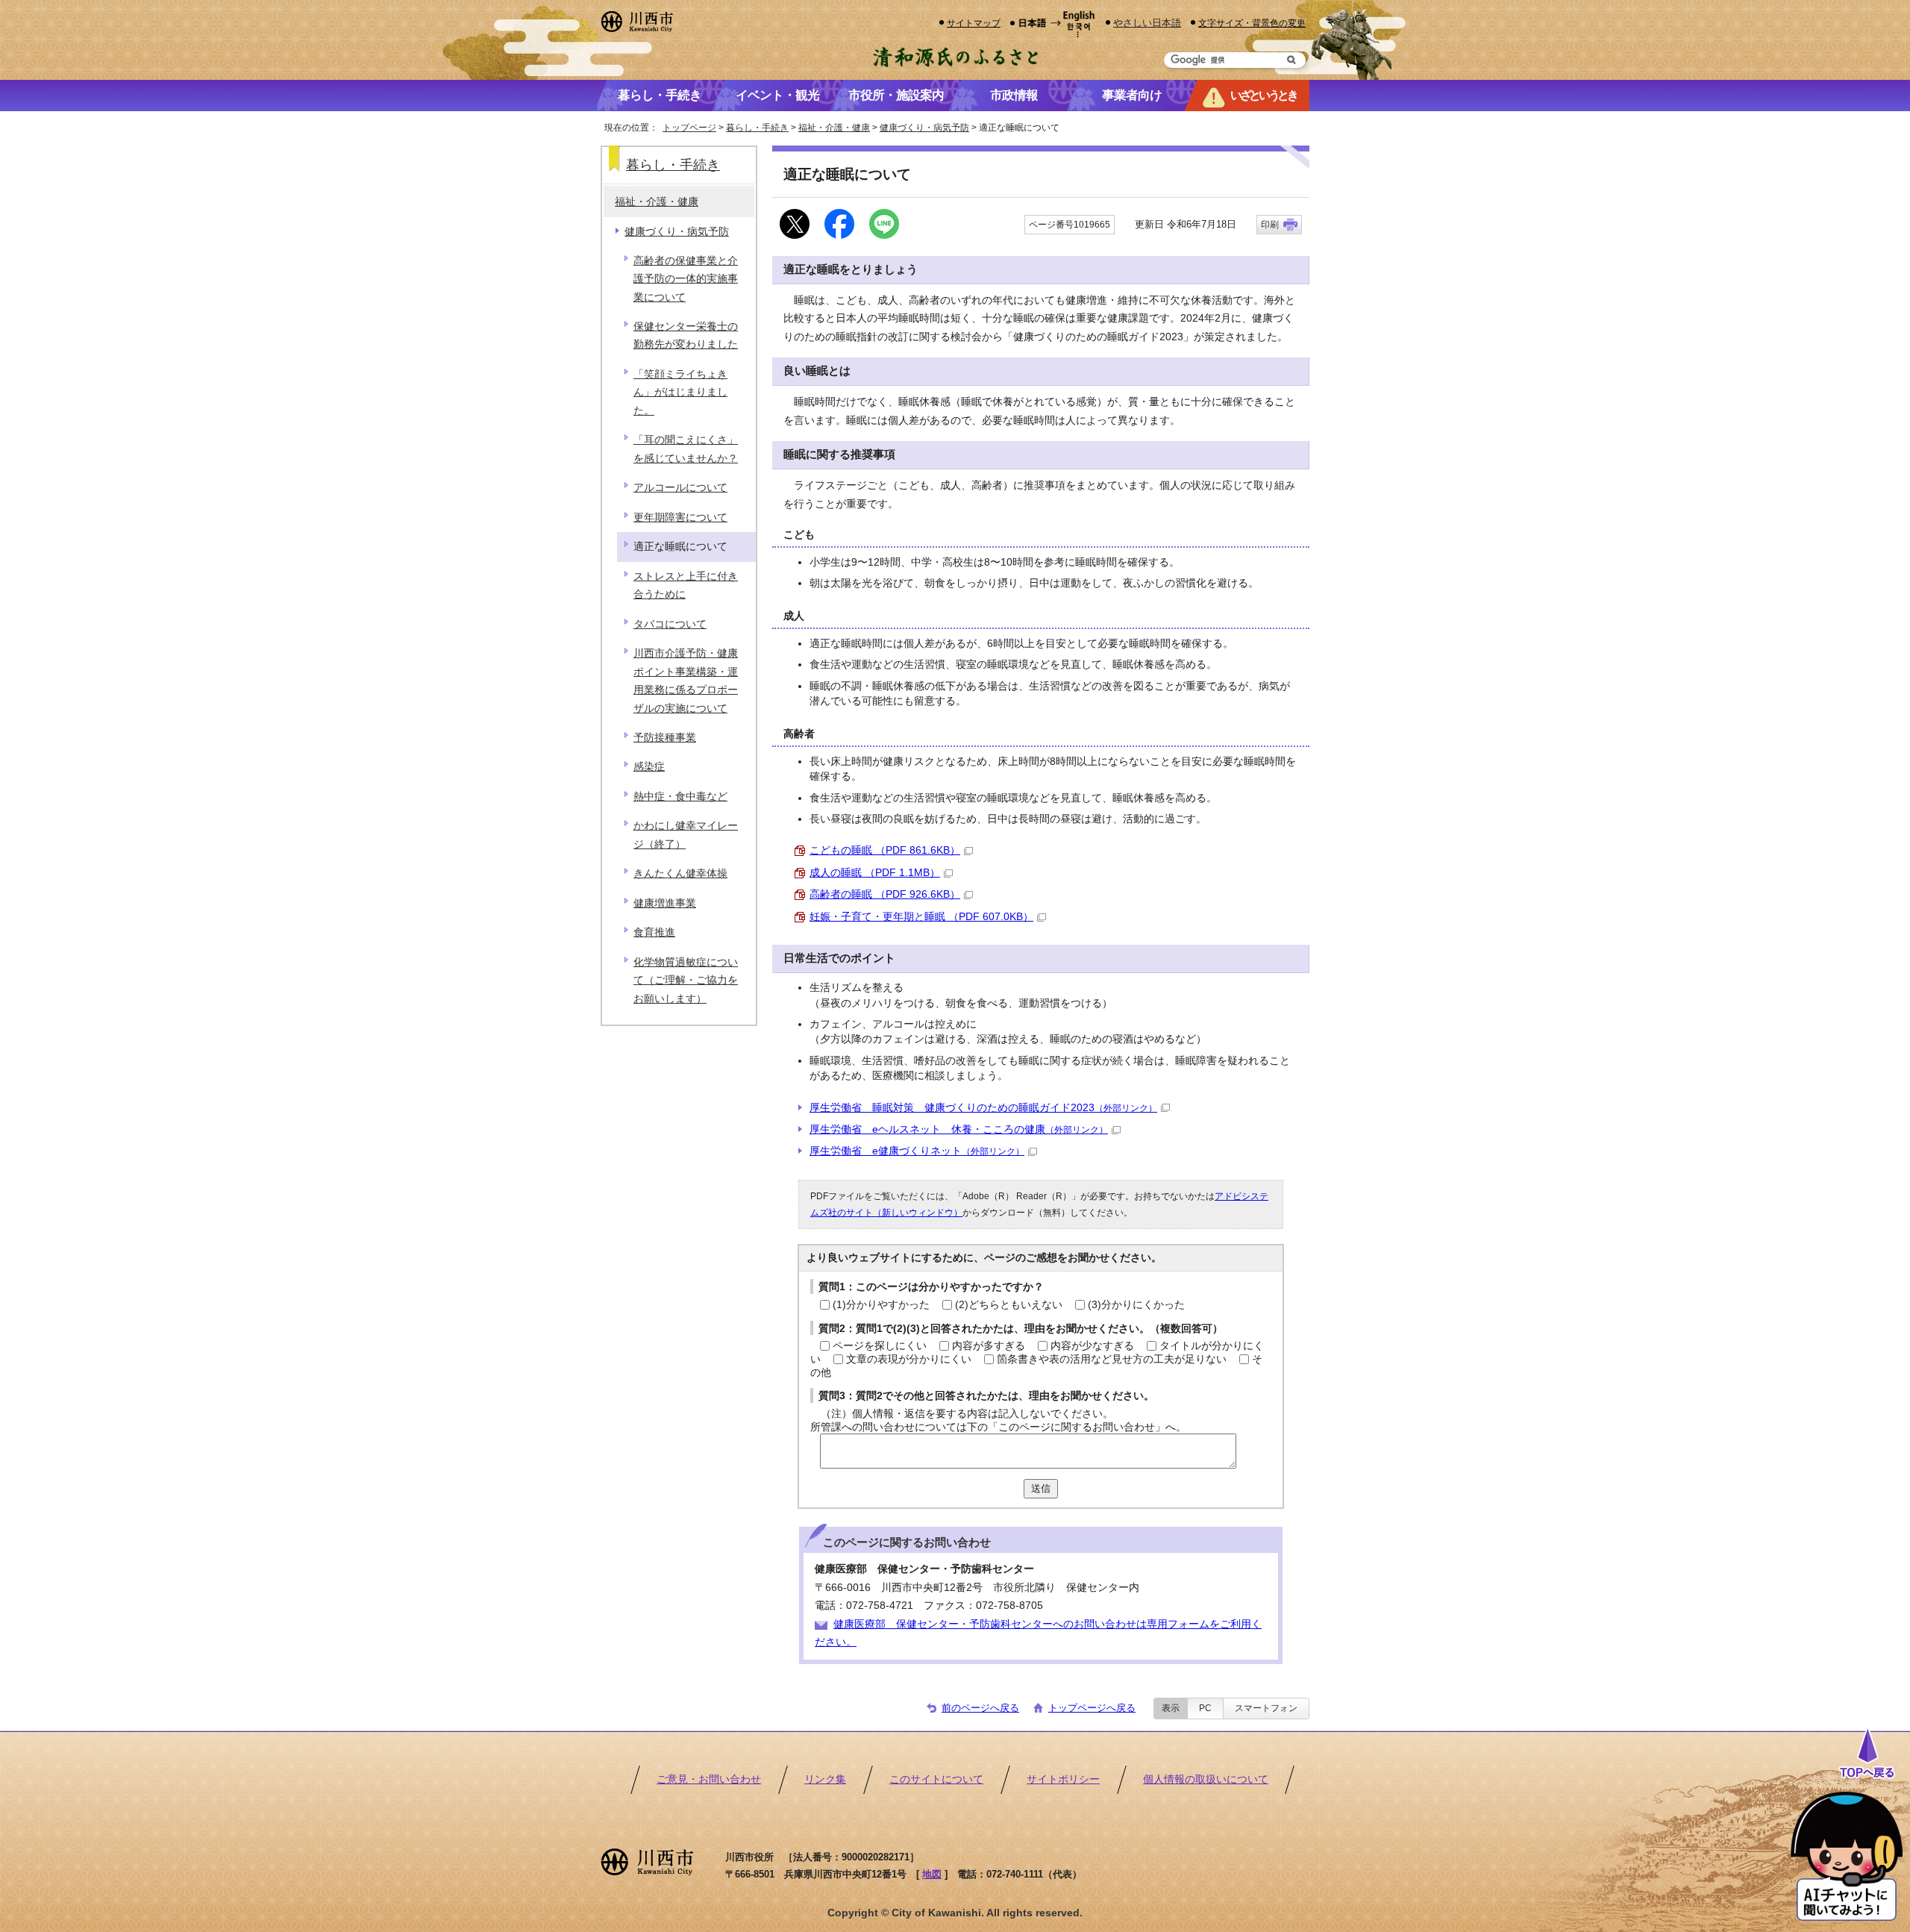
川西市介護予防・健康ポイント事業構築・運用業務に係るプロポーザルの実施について (686, 681)
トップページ (689, 128)
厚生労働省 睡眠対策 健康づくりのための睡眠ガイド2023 (983, 1108)
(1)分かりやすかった (881, 1305)
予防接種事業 (665, 738)
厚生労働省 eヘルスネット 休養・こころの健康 (959, 1129)
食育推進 (654, 932)
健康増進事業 (665, 903)
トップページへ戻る (1092, 1708)
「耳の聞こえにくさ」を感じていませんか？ (686, 449)
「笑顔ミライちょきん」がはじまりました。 (680, 393)
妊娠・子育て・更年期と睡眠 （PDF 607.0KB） (921, 917)
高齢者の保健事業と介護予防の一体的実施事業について (686, 279)
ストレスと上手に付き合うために (686, 585)
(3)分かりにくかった (1136, 1305)
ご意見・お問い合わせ (709, 1779)
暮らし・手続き (757, 128)
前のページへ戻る (980, 1708)
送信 (1041, 1488)
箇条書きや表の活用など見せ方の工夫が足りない (1112, 1359)
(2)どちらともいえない (1009, 1305)
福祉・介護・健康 (834, 128)
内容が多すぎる (989, 1346)
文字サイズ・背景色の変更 (1252, 23)
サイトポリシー (1063, 1779)
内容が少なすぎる (1092, 1346)
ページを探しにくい (880, 1346)
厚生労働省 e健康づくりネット (917, 1151)
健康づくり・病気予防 (924, 128)
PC (1205, 1708)
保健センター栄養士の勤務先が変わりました (686, 335)
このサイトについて (936, 1779)
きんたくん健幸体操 (680, 873)
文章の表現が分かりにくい (909, 1359)
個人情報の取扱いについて (1206, 1779)
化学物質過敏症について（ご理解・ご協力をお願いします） (686, 981)
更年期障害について (680, 518)
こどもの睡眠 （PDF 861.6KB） (885, 850)
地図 (932, 1874)
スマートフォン (1266, 1708)
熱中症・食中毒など (680, 797)
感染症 (649, 767)
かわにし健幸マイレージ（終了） (686, 835)
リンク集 (825, 1779)
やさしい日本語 (1147, 23)
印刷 (1270, 225)
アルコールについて (680, 488)
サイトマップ (974, 23)
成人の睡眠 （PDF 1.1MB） (875, 873)
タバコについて (670, 624)
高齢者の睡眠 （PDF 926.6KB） (885, 894)
